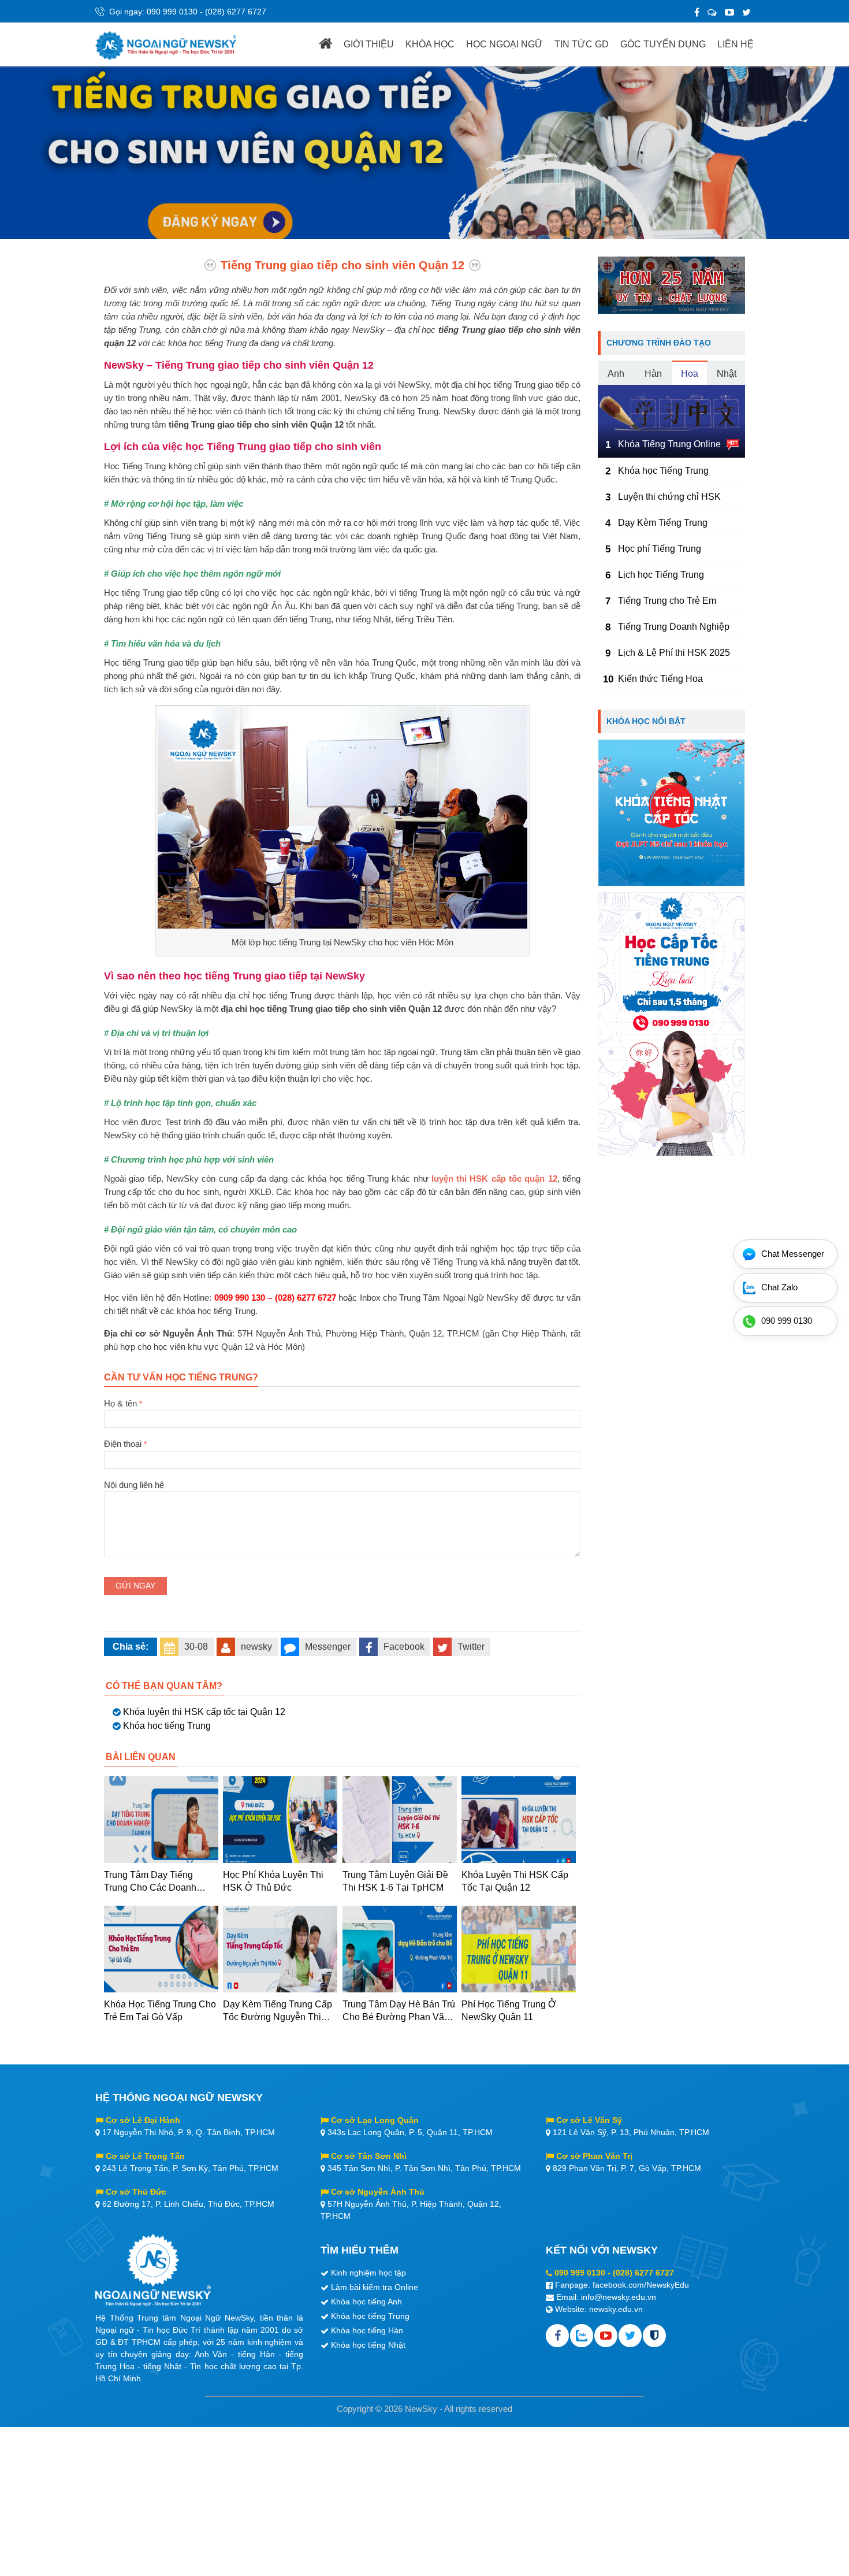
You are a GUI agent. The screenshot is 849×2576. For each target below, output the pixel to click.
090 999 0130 (172, 12)
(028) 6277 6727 (236, 12)
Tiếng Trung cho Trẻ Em (667, 601)
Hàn (653, 374)
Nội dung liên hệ (134, 1485)
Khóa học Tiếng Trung (663, 471)
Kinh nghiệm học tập (368, 2273)
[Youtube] (606, 2336)
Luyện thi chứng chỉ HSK (669, 497)
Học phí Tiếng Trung (660, 549)
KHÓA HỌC (430, 44)
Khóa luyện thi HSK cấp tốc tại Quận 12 (204, 1712)
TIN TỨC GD (582, 44)
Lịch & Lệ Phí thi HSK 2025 (674, 653)
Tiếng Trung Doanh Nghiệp (674, 627)
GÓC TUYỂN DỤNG (663, 44)
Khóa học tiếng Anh (366, 2302)
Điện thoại (125, 1444)
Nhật (727, 374)
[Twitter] (746, 12)
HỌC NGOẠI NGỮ (504, 44)
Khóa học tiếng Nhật (368, 2345)
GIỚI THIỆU (369, 44)
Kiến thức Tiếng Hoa (660, 679)
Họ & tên (123, 1403)
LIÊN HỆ (736, 44)
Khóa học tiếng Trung (167, 1726)
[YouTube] (729, 12)
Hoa (690, 374)
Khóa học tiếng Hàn (367, 2330)
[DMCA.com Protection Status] (654, 2336)
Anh (616, 374)
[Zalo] (712, 12)
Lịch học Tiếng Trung (661, 575)
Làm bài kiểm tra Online (375, 2287)
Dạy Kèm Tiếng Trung (663, 523)
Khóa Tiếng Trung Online (669, 444)
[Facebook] (697, 12)
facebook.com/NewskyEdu (641, 2285)
